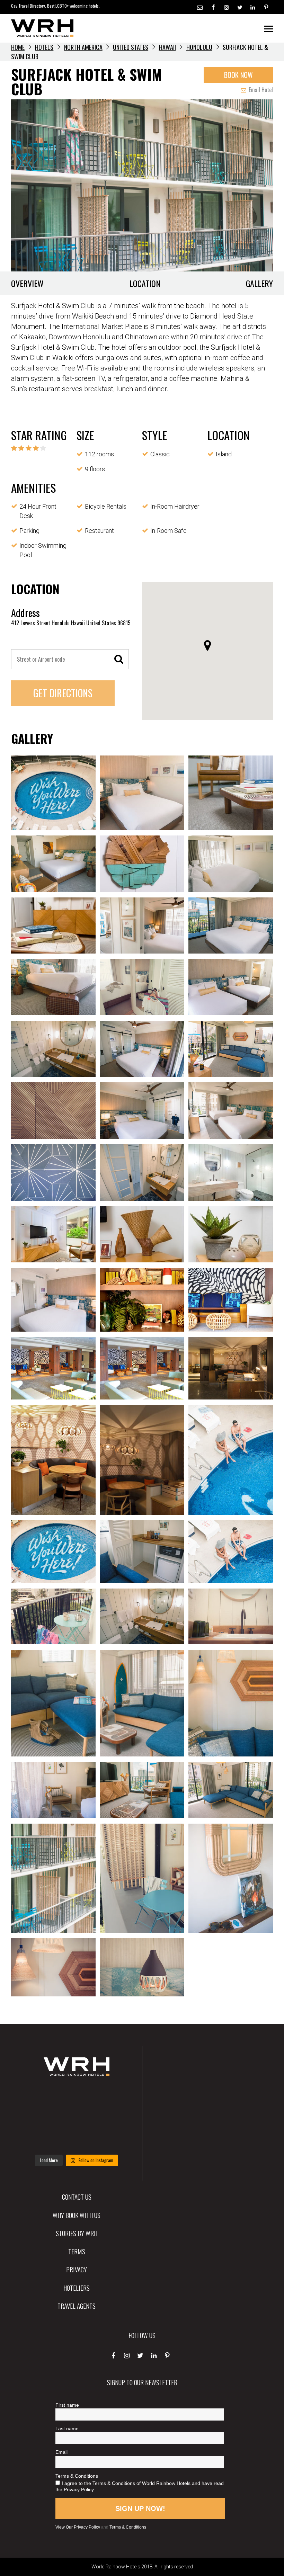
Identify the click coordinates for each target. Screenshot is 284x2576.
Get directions (63, 693)
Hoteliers (77, 2288)
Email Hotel (260, 90)
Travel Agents (77, 2306)
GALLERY (259, 283)
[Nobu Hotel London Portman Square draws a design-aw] (112, 2118)
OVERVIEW (27, 283)
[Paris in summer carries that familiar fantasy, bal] (41, 2140)
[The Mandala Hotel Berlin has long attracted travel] (76, 2096)
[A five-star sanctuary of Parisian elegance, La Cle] (41, 2118)
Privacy (77, 2269)
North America (83, 47)
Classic (160, 454)
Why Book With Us (77, 2215)
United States (131, 47)
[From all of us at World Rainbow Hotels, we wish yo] (76, 2140)
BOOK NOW (238, 75)
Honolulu (199, 47)
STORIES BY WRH (77, 2233)
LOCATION (145, 283)
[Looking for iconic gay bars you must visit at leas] (76, 2118)
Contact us (77, 2197)
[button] (207, 645)
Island (224, 454)
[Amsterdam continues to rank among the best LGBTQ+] (112, 2096)
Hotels (44, 47)
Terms (77, 2251)
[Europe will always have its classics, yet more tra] (112, 2140)
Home (18, 47)
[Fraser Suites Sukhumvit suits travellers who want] (41, 2096)
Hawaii (167, 47)
